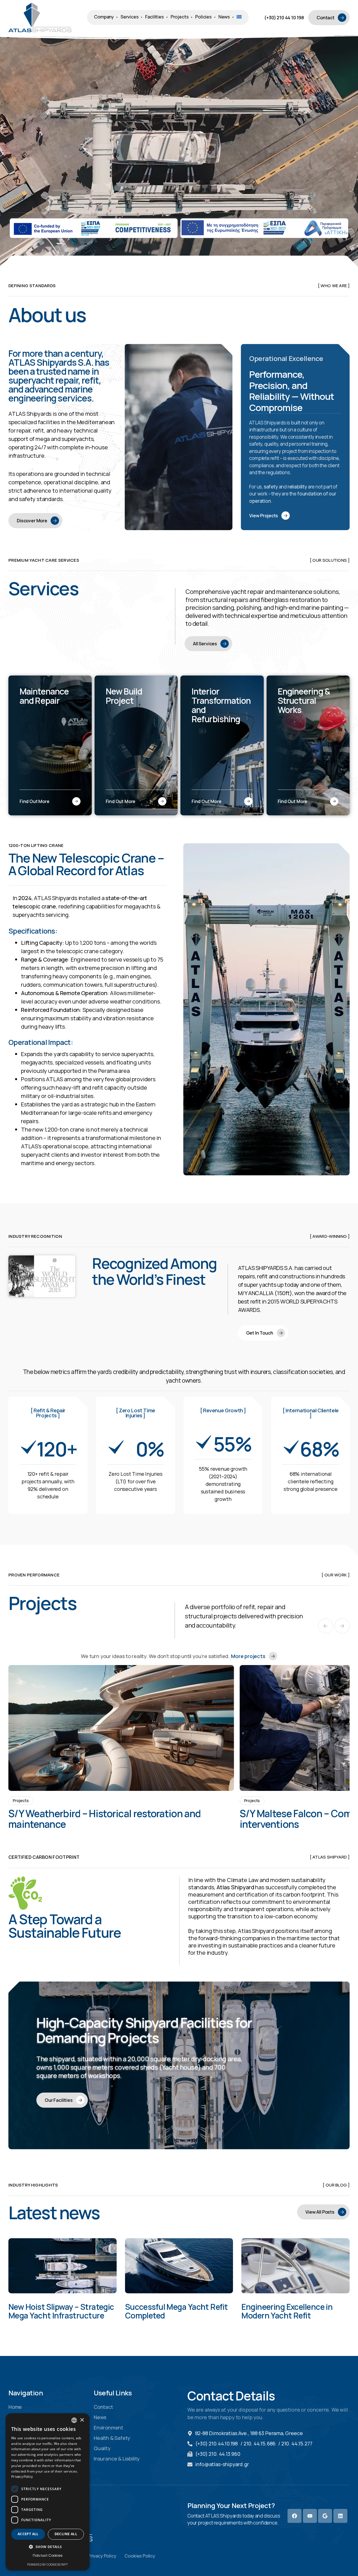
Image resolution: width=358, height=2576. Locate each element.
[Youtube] (310, 2516)
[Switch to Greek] (239, 17)
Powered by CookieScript (48, 2564)
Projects (21, 1801)
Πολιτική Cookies (47, 2555)
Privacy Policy (22, 2477)
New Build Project (124, 696)
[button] (326, 1626)
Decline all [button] (66, 2534)
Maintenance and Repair (44, 696)
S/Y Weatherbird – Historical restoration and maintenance (104, 1819)
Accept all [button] (28, 2534)
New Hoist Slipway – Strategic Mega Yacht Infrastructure (61, 2311)
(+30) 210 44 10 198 (284, 18)
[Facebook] (295, 2516)
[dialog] (48, 2492)
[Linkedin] (340, 2516)
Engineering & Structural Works (304, 701)
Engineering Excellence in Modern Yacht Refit (287, 2311)
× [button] (82, 2420)
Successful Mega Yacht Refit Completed (176, 2311)
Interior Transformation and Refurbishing (221, 705)
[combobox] (74, 2420)
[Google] (325, 2516)
